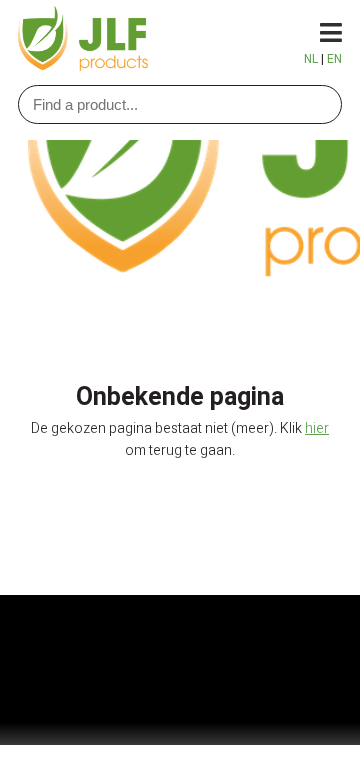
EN (334, 59)
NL (311, 59)
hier (317, 428)
